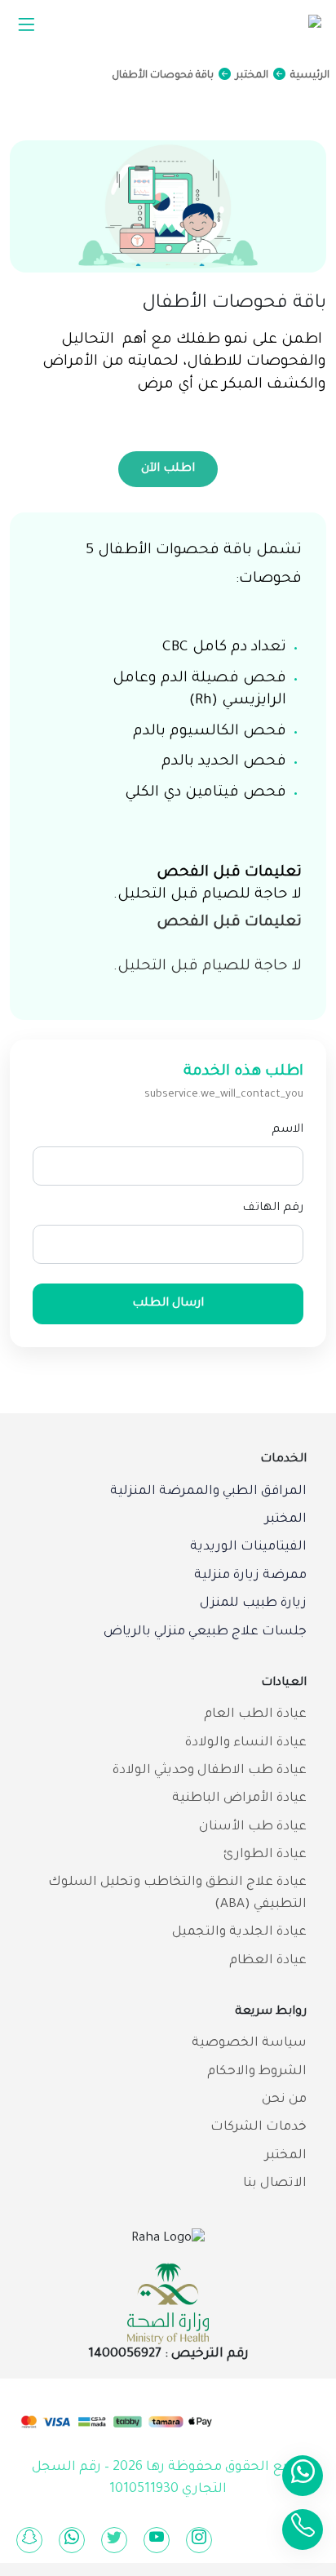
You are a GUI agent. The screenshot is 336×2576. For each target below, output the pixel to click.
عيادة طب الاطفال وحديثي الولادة (210, 1771)
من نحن (284, 2100)
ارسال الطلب (168, 1304)
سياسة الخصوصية (249, 2044)
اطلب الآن (168, 469)
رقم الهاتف (273, 1208)
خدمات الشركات (259, 2128)
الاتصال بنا (275, 2184)
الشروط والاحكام (257, 2072)
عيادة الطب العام (255, 1715)
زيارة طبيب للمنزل (253, 1604)
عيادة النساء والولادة (246, 1743)
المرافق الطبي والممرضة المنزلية (208, 1492)
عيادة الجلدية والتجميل (239, 1933)
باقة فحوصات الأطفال (163, 76)
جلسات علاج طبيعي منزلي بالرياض (205, 1632)
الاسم (287, 1130)
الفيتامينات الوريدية (248, 1547)
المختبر (252, 76)
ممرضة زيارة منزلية (250, 1576)
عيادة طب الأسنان (253, 1827)
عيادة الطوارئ (265, 1855)
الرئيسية (310, 76)
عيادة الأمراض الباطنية (239, 1799)
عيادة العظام (268, 1961)
